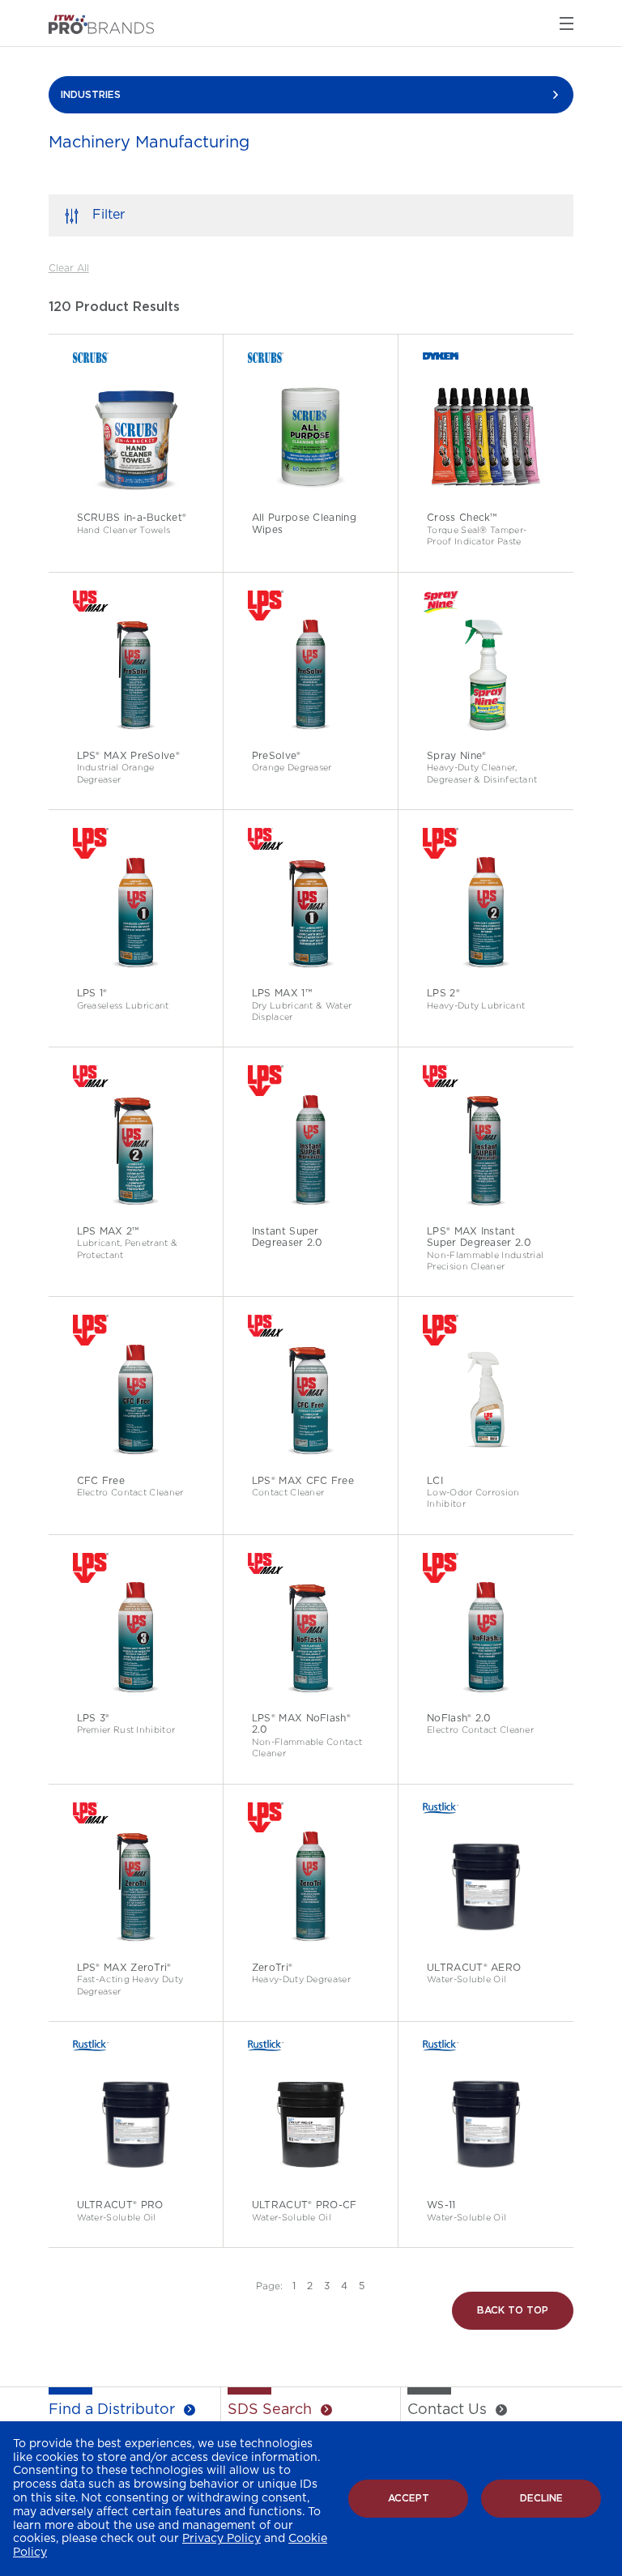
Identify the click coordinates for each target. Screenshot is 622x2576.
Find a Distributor (112, 2410)
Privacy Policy (222, 2539)
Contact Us (447, 2410)
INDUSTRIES (91, 95)
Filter (109, 215)
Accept (409, 2498)
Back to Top (513, 2310)
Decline (541, 2498)
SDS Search (270, 2410)
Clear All (69, 268)
